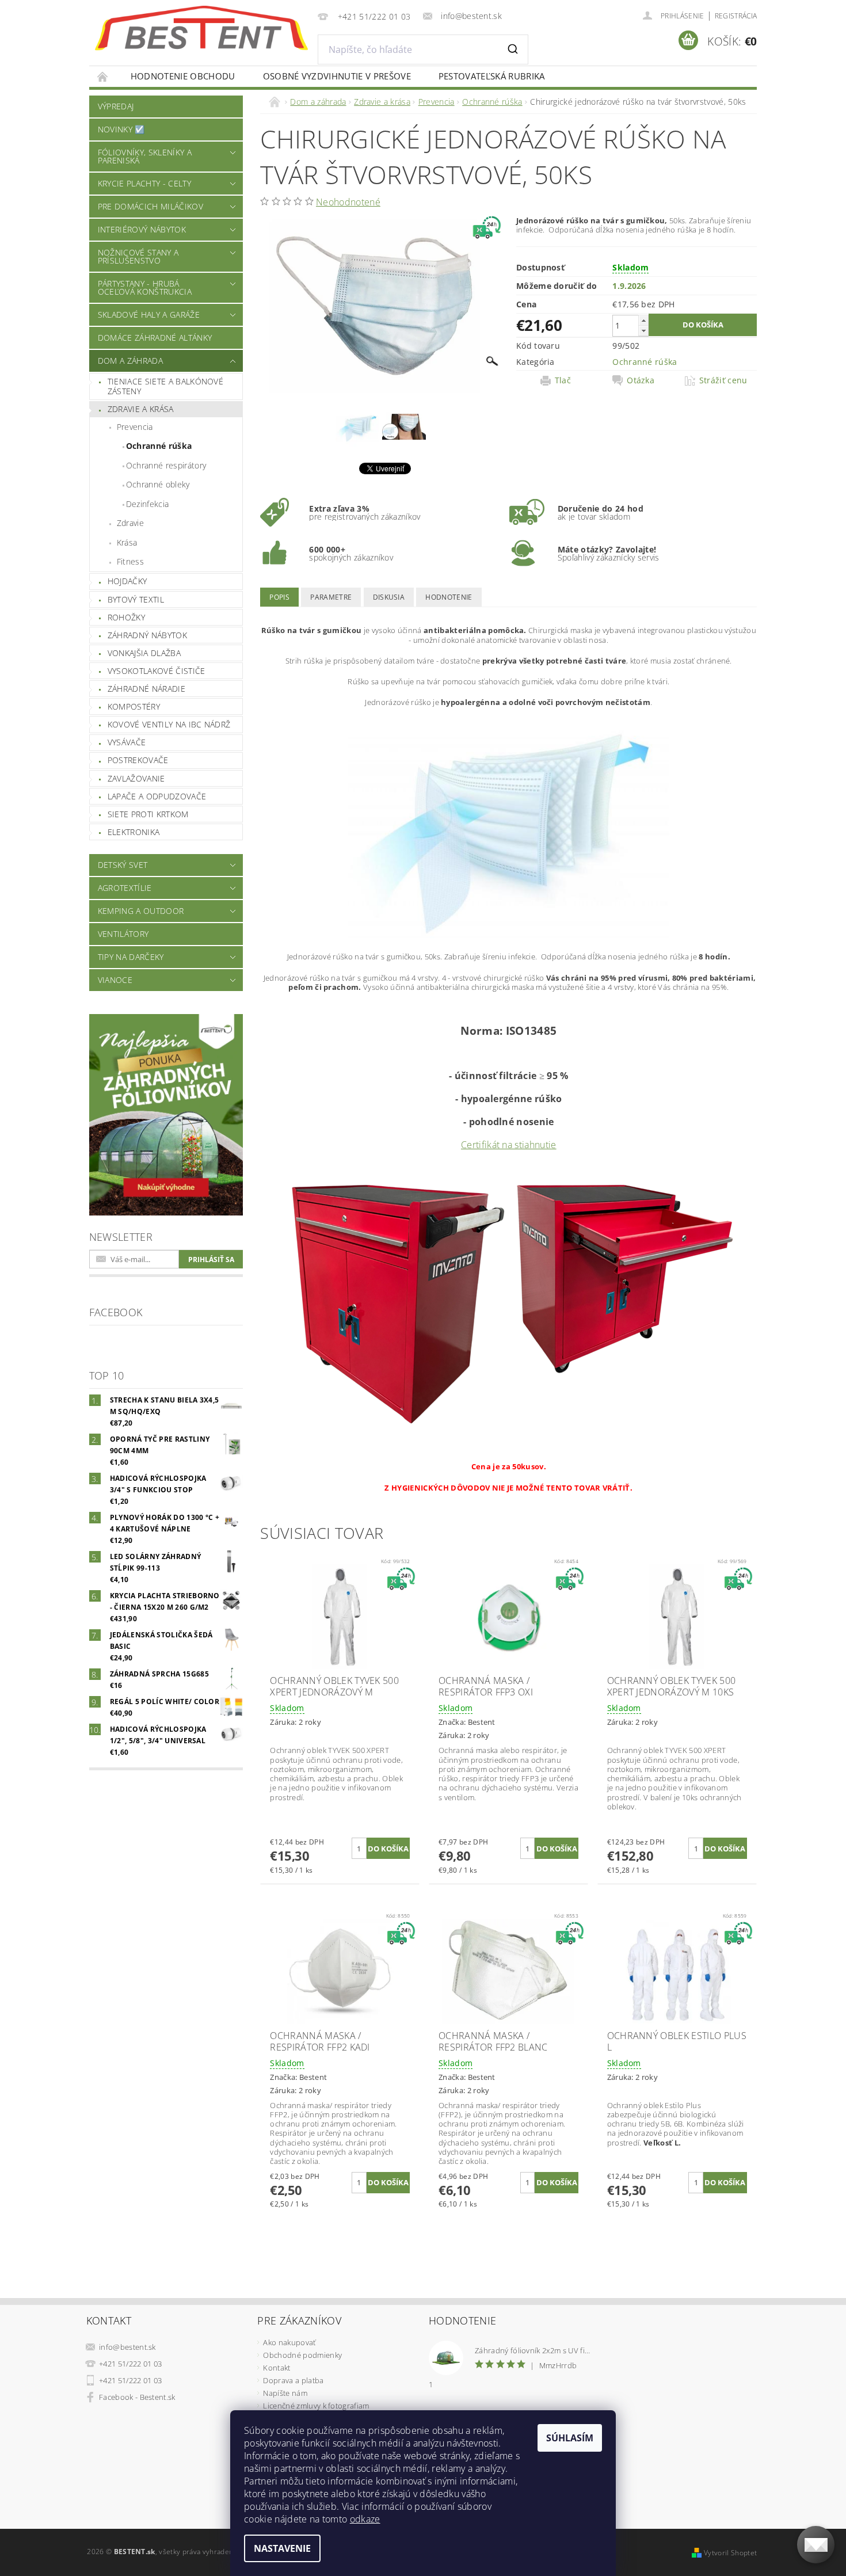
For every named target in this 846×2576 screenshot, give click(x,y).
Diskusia (389, 597)
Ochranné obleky (158, 484)
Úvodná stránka (103, 76)
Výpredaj (116, 106)
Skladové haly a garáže (149, 315)
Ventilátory (123, 934)
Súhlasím (570, 2438)
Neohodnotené (348, 202)
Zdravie (130, 523)
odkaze (365, 2519)
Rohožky (126, 617)
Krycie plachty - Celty (144, 183)
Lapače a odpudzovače (157, 796)
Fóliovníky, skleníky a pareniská (145, 156)
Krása (127, 542)
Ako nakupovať (289, 2342)
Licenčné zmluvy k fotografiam (316, 2406)
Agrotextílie (125, 888)
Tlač (563, 380)
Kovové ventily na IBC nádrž (169, 724)
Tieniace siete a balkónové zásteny (165, 386)
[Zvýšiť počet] (643, 320)
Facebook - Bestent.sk (137, 2397)
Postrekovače (138, 760)
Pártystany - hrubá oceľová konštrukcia (145, 287)
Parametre (331, 597)
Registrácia (736, 16)
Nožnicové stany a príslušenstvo (138, 256)
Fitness (130, 561)
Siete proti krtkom (148, 814)
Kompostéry (134, 706)
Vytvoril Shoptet (730, 2553)
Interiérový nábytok (142, 229)
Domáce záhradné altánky (155, 338)
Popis (279, 597)
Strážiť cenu (723, 380)
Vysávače (127, 742)
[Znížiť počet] (643, 331)
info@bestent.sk (127, 2347)
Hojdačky (127, 581)
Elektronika (134, 832)
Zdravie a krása (141, 409)
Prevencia (135, 427)
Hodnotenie (449, 597)
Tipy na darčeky (131, 957)
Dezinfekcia (148, 504)
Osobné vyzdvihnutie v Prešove (337, 76)
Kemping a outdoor (141, 911)
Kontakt (277, 2368)
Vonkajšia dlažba (144, 653)
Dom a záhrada (130, 361)
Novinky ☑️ (121, 129)
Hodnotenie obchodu (183, 76)
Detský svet (123, 865)
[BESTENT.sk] (201, 28)
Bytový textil (136, 599)
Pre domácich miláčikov (150, 206)
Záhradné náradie (146, 689)
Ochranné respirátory (166, 465)
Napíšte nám (285, 2393)
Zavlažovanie (136, 778)
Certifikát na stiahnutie (509, 1145)
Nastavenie (282, 2548)
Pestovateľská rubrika (492, 76)
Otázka (641, 380)
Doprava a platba (293, 2380)
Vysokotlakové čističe (157, 671)
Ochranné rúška (159, 446)
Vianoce (115, 980)
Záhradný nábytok (147, 635)
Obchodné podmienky (302, 2355)
